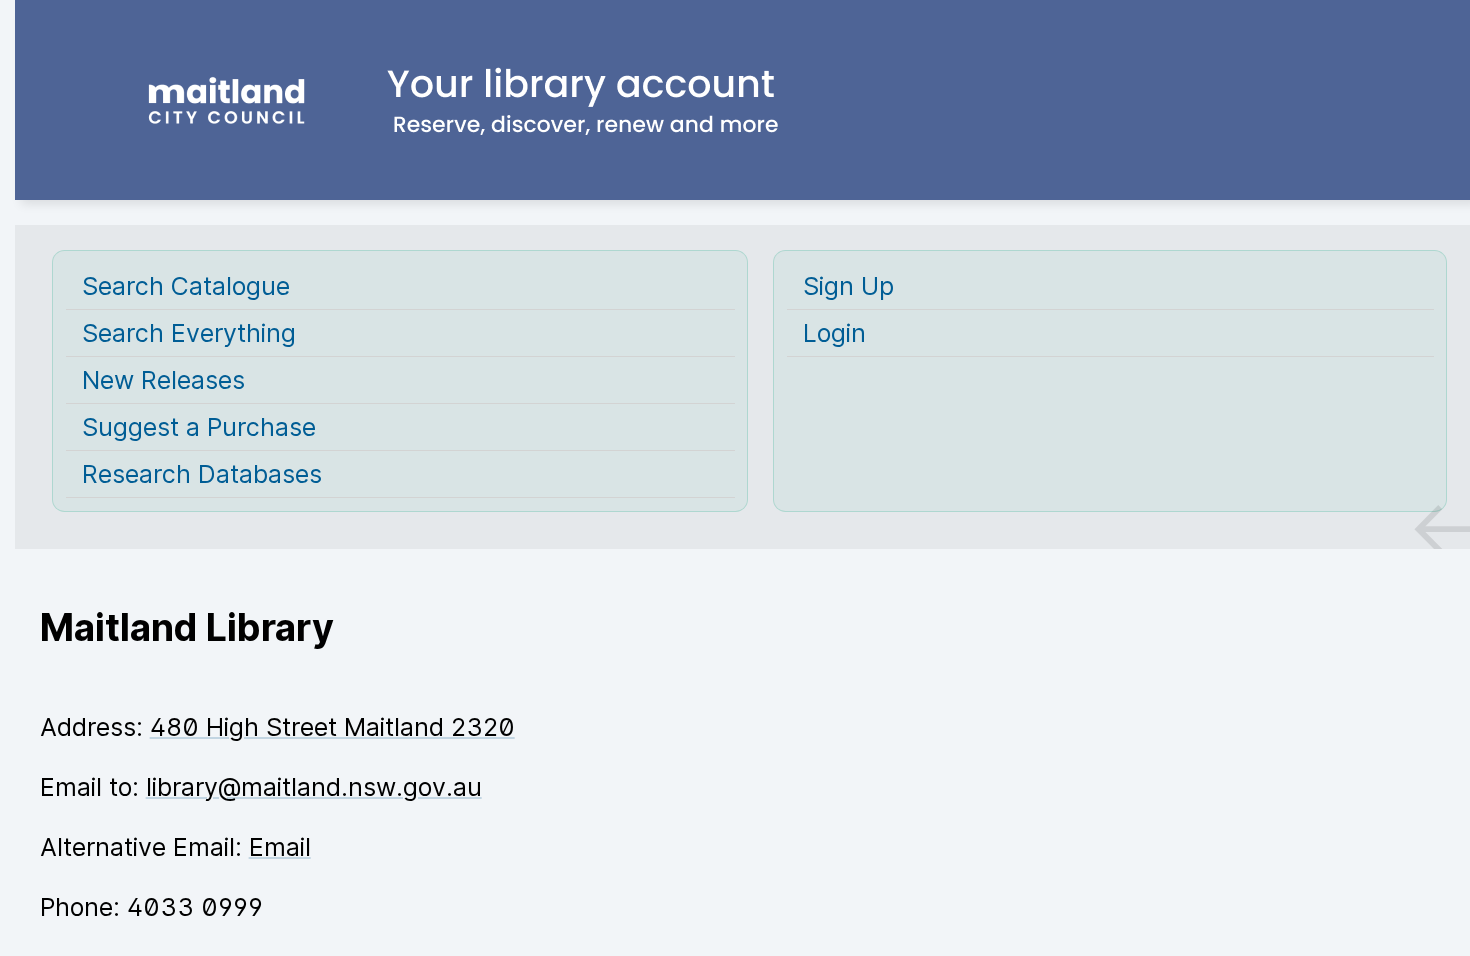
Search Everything (189, 333)
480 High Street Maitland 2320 (332, 727)
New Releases (163, 380)
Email (280, 847)
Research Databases (202, 474)
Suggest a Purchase (199, 427)
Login (834, 333)
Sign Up (848, 286)
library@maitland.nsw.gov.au (314, 787)
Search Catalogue (186, 286)
